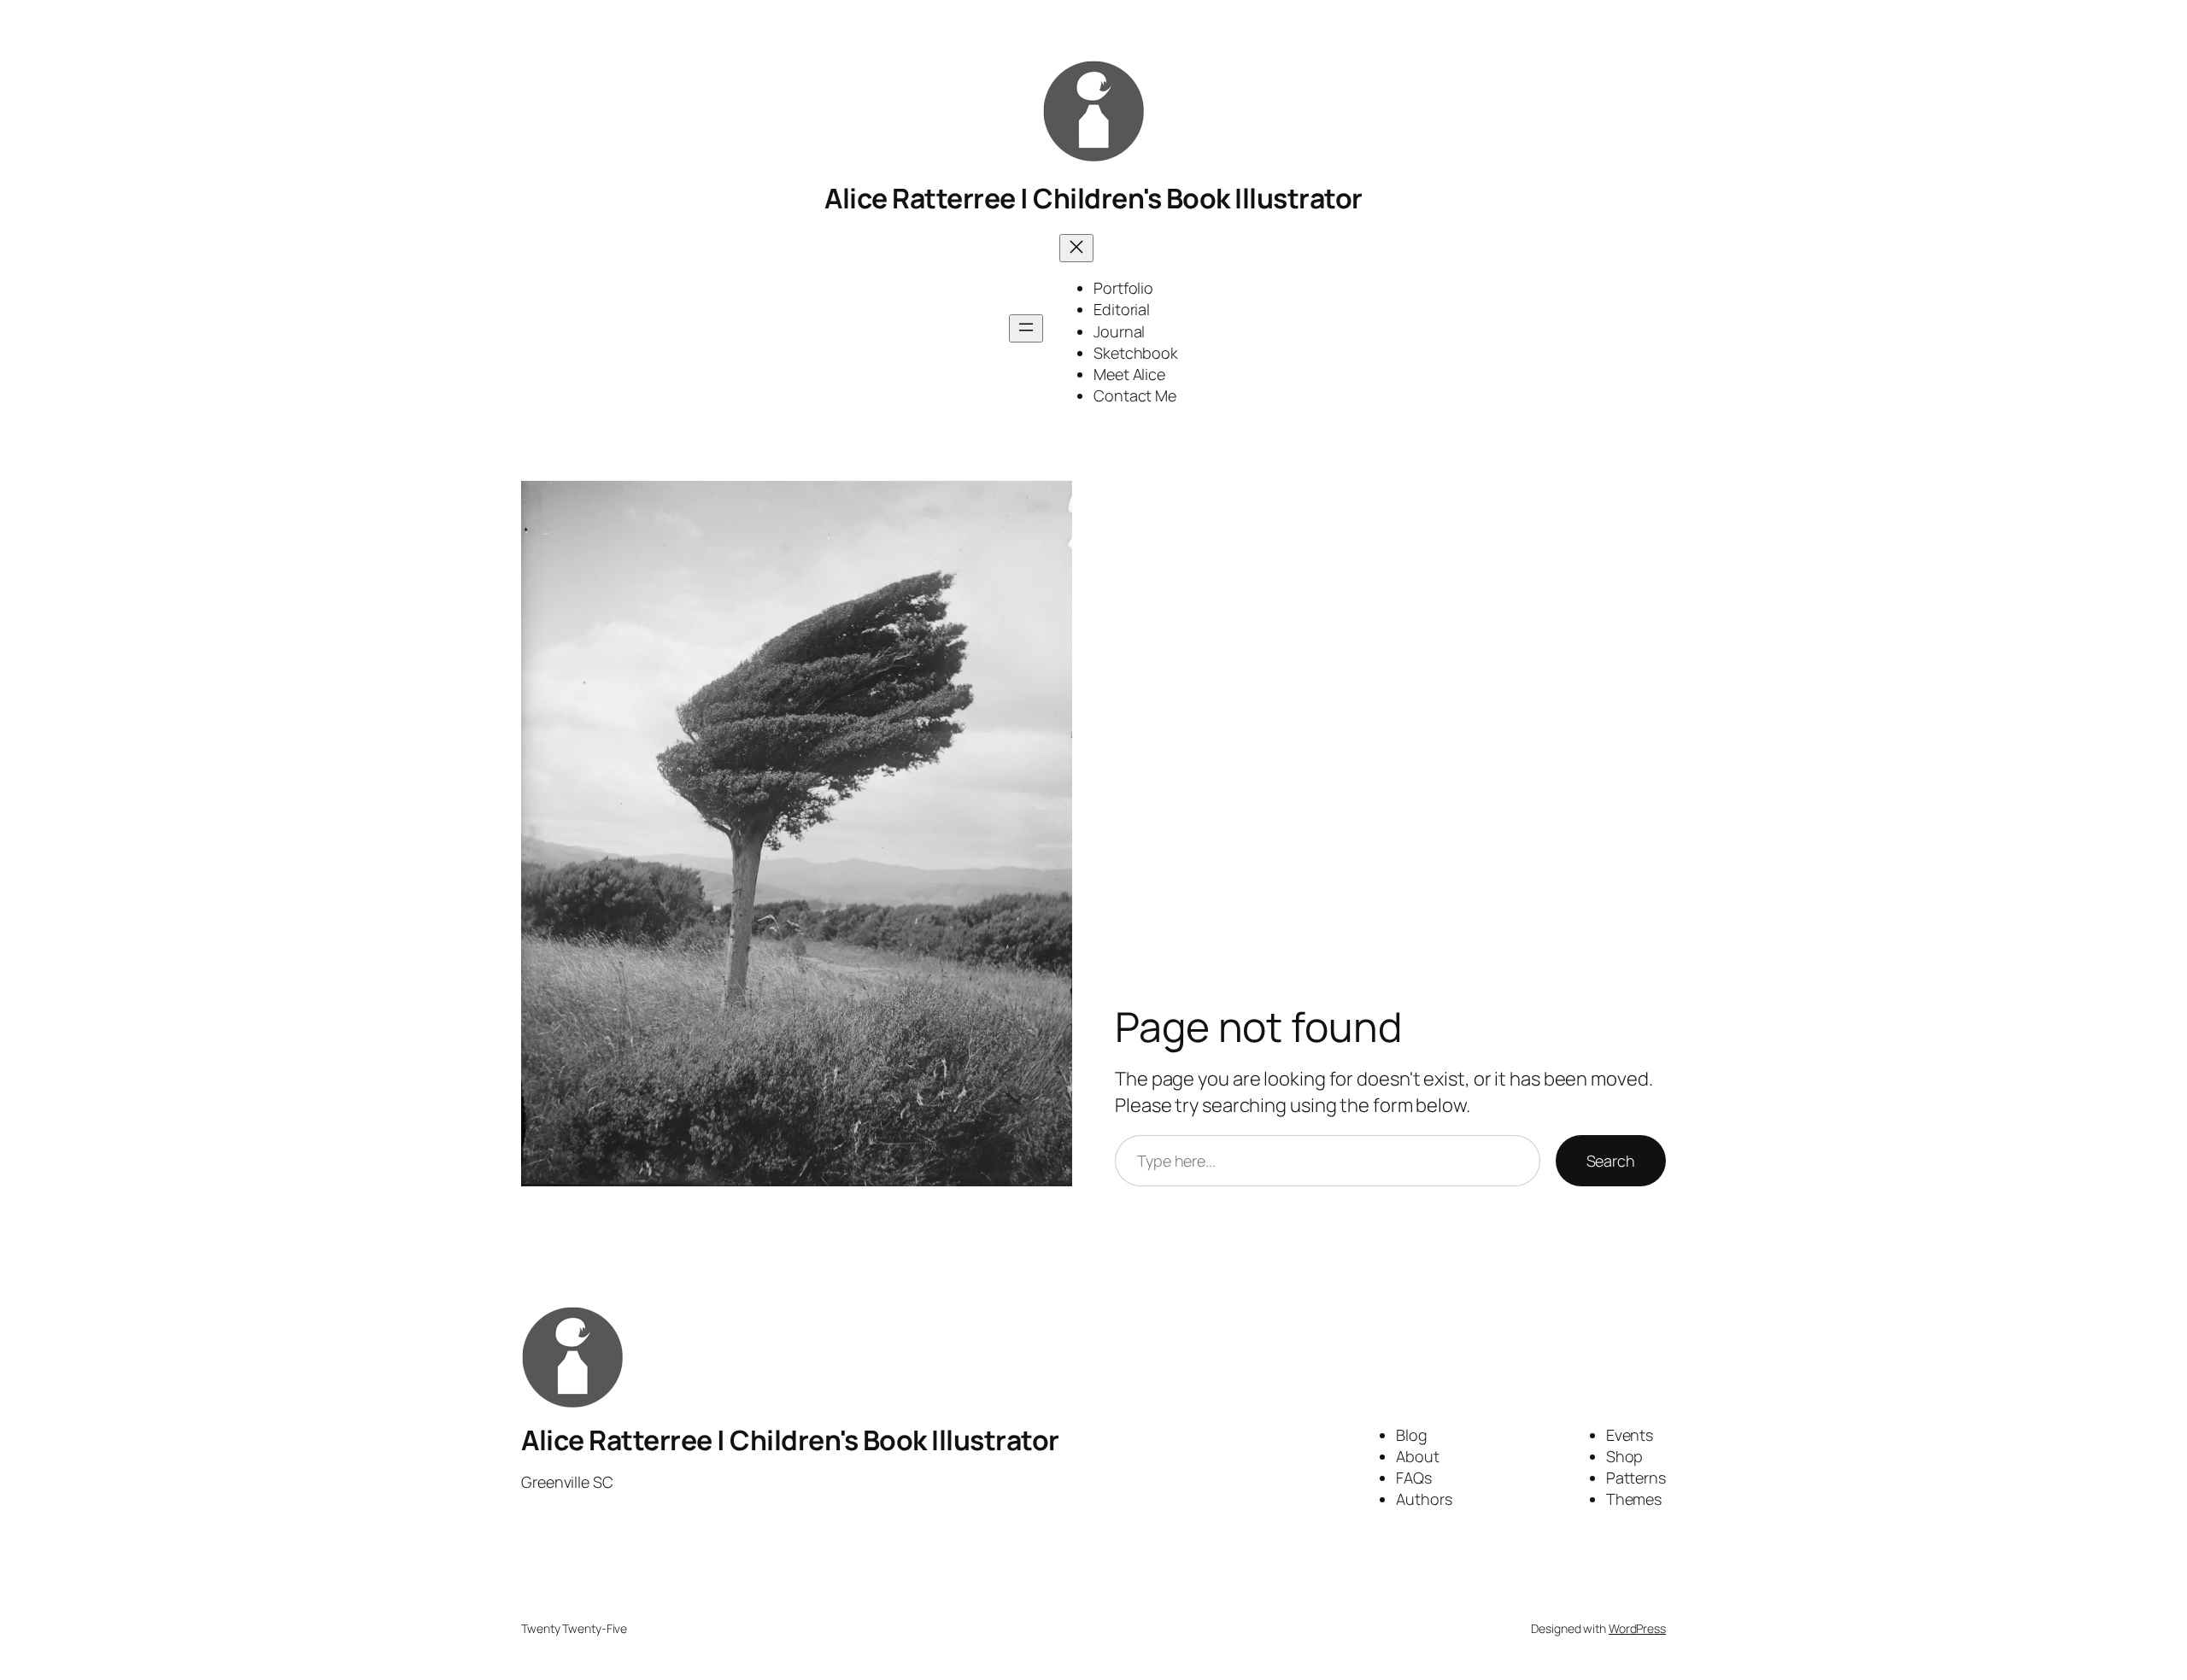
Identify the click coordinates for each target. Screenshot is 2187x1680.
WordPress (1637, 1628)
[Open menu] (1026, 328)
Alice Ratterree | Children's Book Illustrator (1093, 198)
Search (1611, 1161)
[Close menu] (1076, 248)
